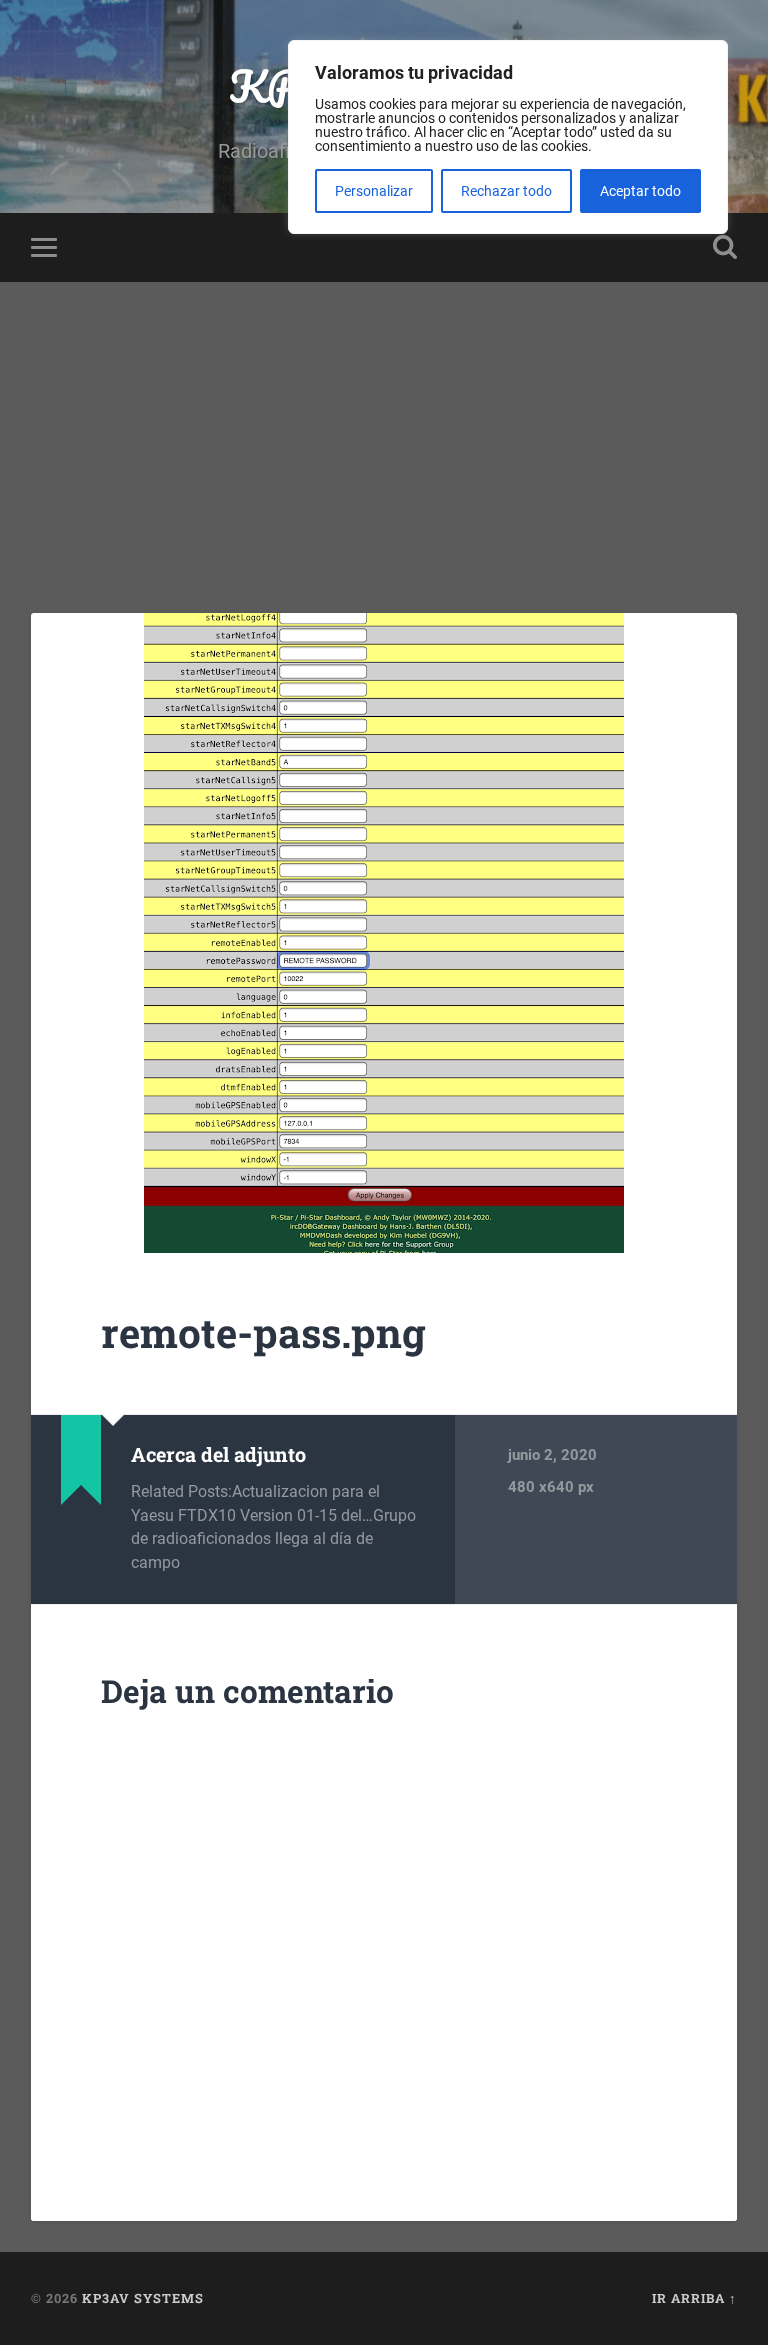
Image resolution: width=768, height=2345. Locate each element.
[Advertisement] (384, 432)
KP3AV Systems (143, 2298)
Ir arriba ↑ (694, 2298)
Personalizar (374, 191)
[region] (508, 137)
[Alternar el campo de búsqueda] (725, 247)
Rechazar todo (506, 191)
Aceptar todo (640, 191)
